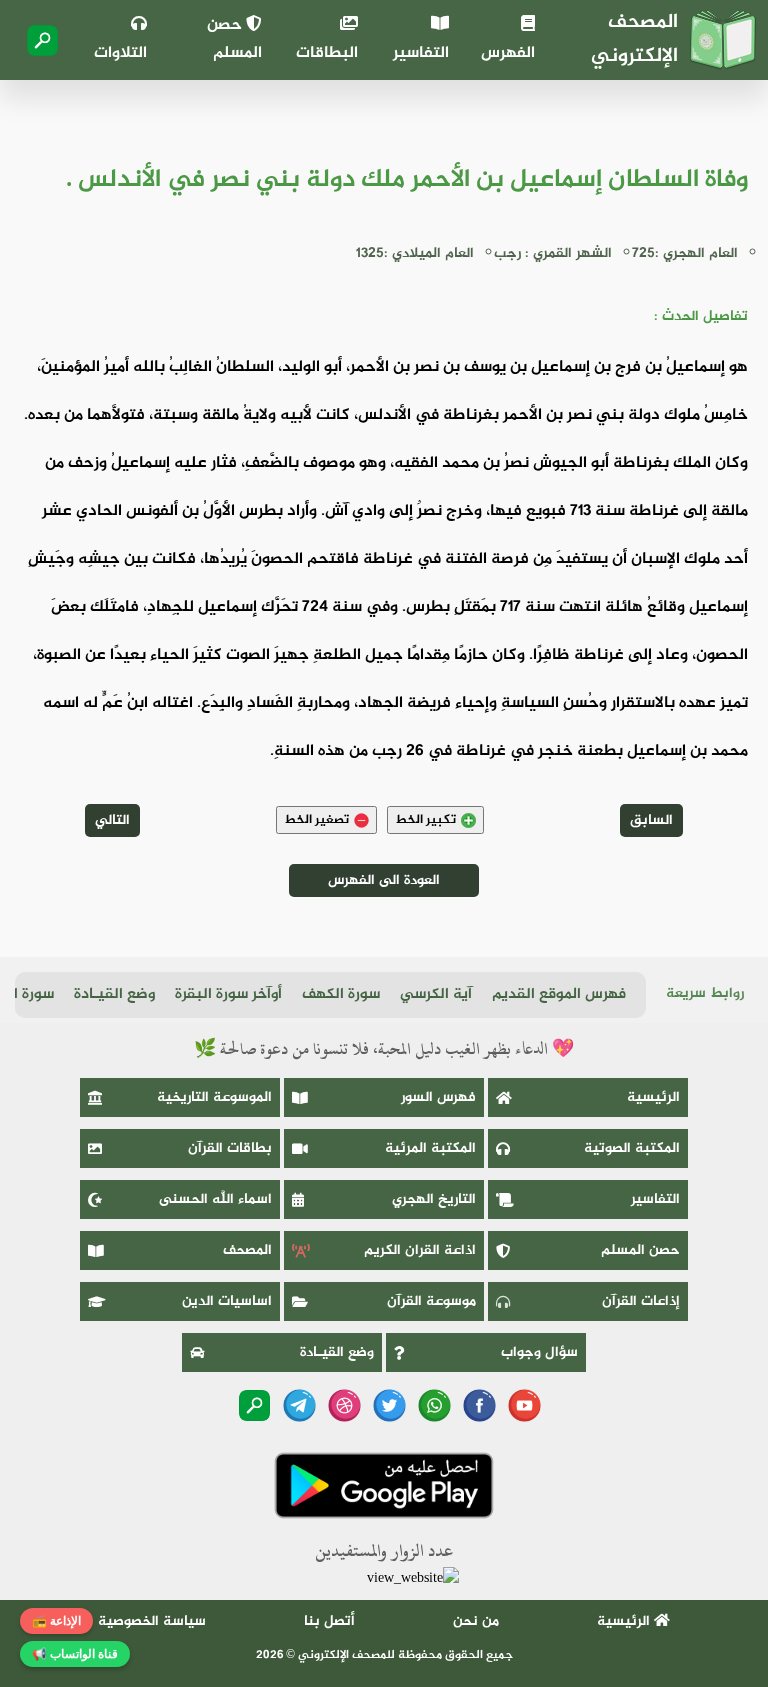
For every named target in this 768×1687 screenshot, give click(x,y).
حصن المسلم (234, 39)
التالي (112, 820)
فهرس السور (438, 1097)
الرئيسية (653, 1097)
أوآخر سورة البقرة (228, 994)
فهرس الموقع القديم (559, 994)
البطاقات (327, 53)
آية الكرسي (436, 994)
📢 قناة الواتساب (75, 1654)
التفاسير (421, 53)
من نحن (476, 1621)
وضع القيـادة (114, 994)
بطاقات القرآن (230, 1148)
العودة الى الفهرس (384, 880)
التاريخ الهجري (434, 1199)
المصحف (247, 1250)
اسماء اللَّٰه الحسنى (215, 1199)
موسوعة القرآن (431, 1301)
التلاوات (120, 53)
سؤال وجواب (539, 1352)
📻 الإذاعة (56, 1621)
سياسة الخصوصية (152, 1621)
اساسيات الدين (227, 1301)
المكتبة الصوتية (632, 1148)
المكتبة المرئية (430, 1148)
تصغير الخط (316, 820)
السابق (651, 820)
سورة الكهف (341, 994)
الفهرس (508, 53)
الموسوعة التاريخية (214, 1097)
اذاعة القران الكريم (420, 1250)
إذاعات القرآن (641, 1301)
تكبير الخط (425, 820)
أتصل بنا (329, 1621)
